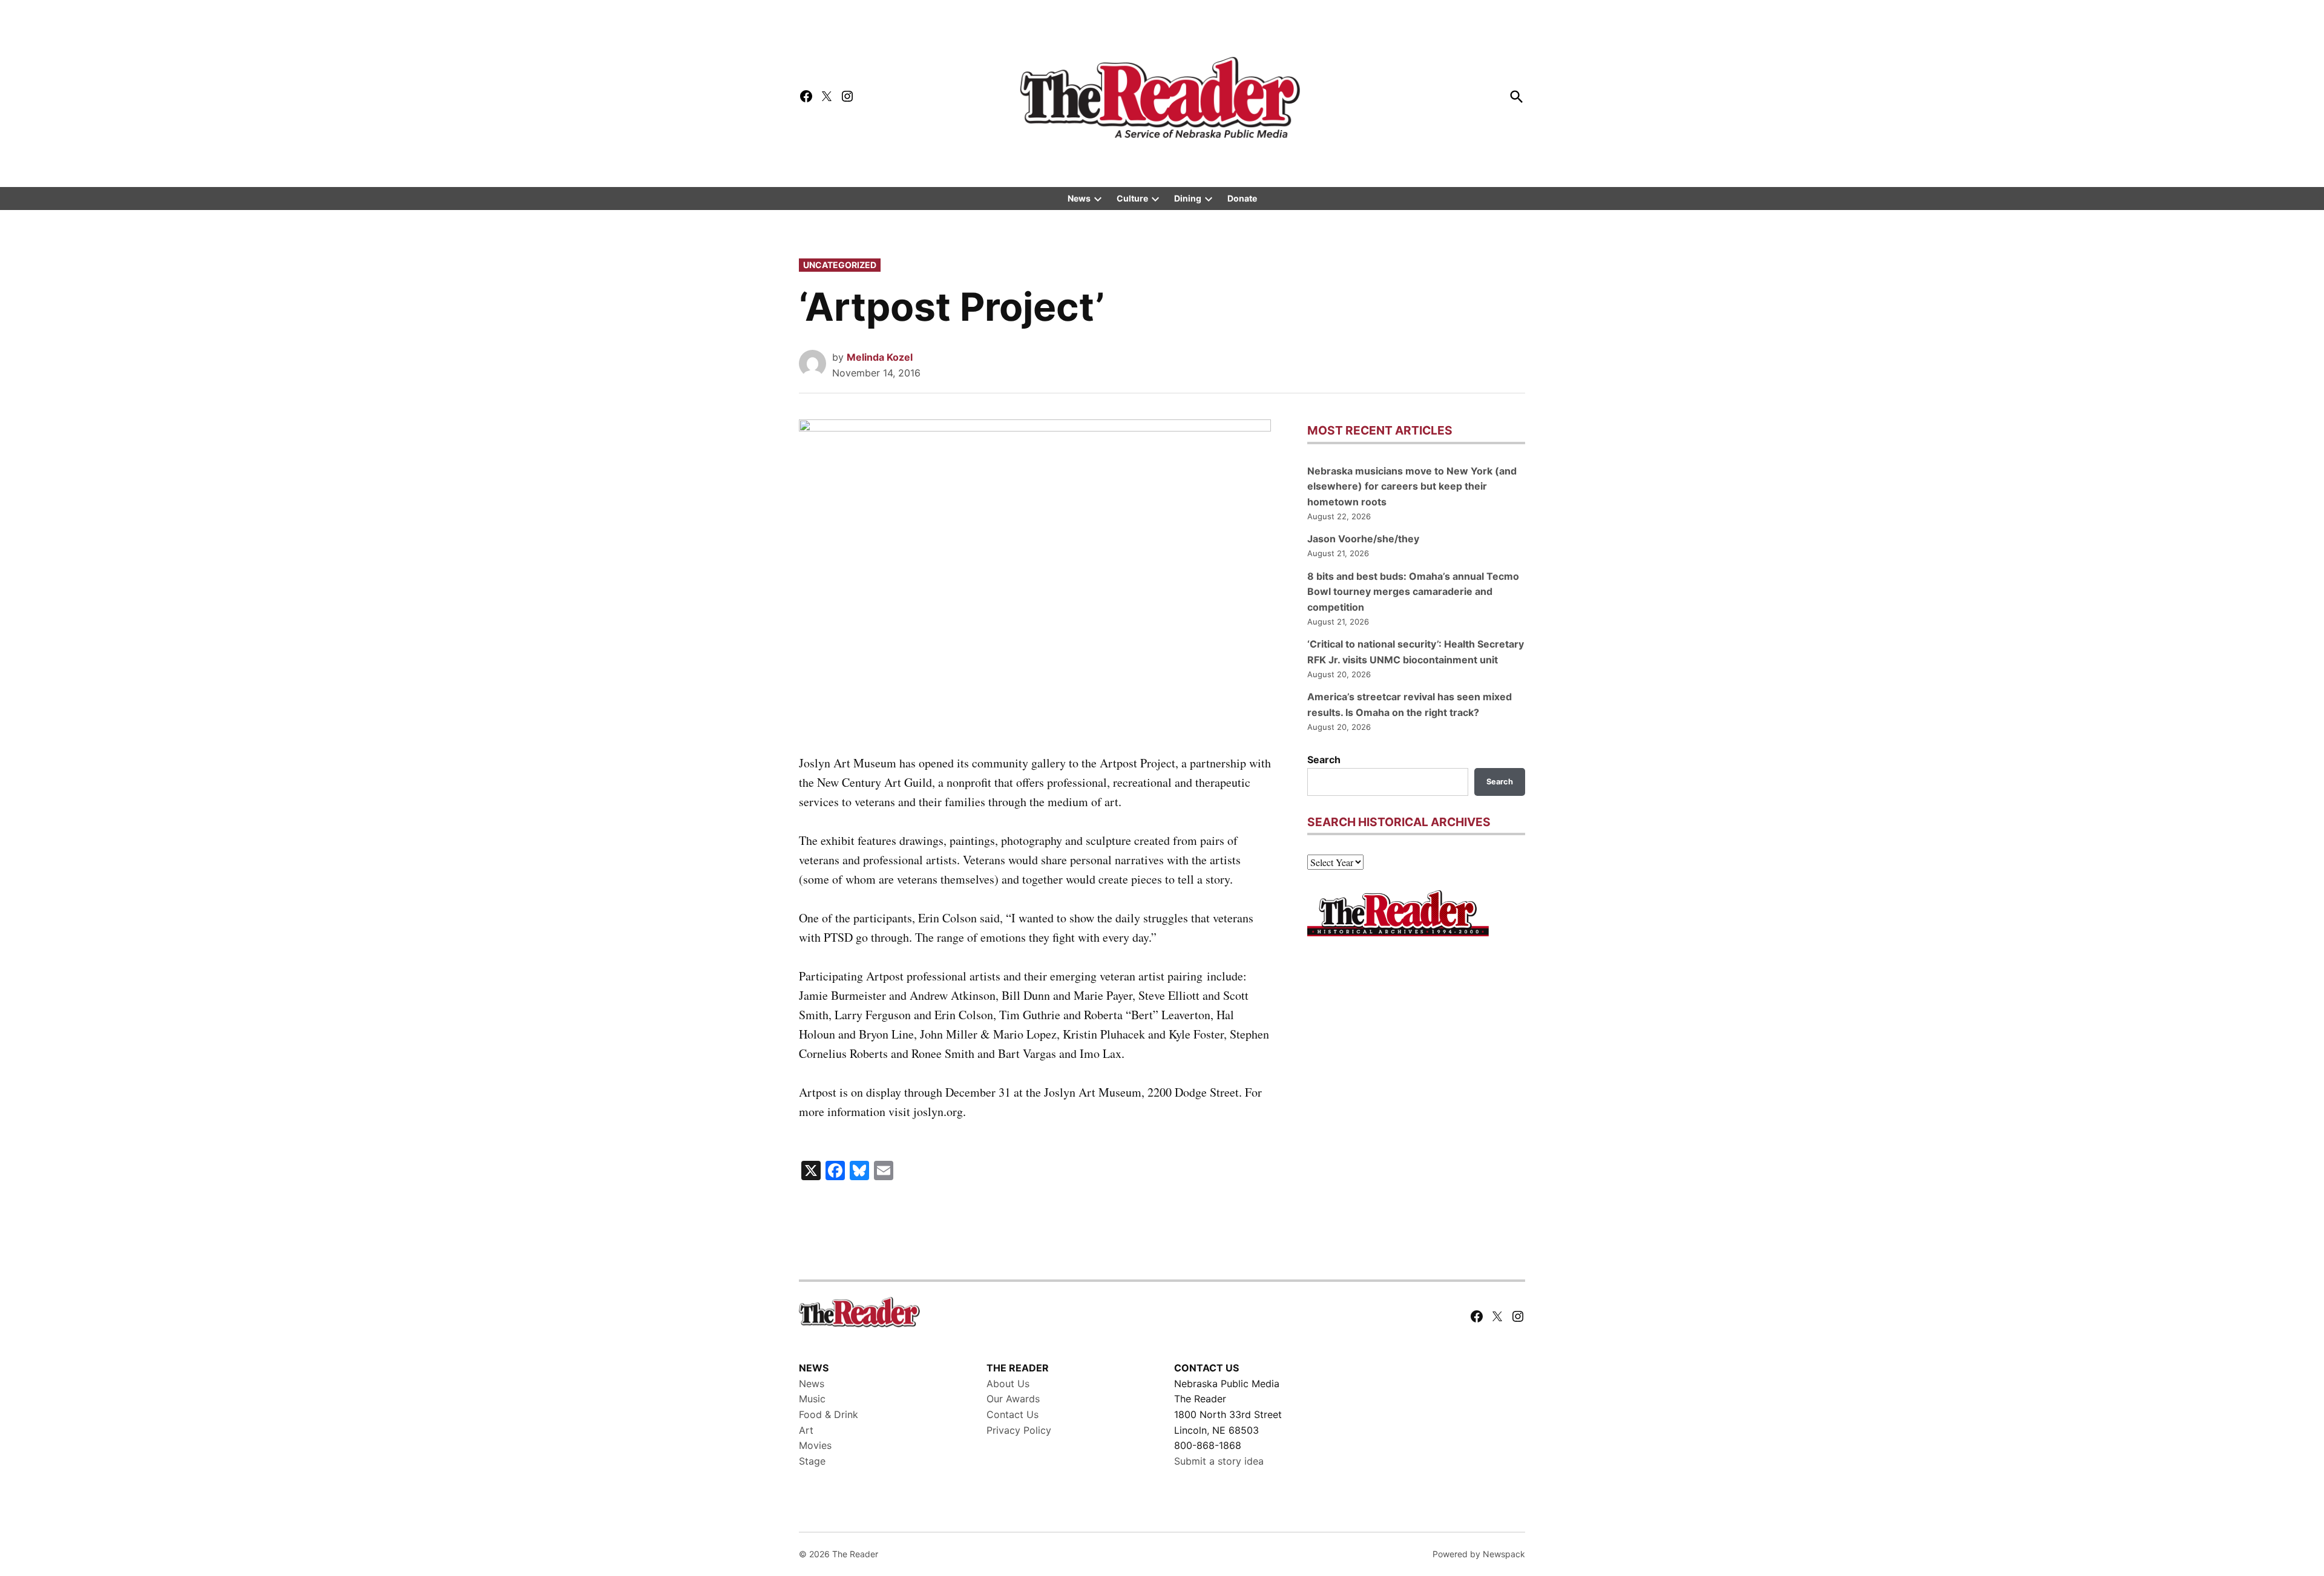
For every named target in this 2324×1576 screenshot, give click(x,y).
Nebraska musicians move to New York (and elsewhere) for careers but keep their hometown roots (1412, 486)
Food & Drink (829, 1414)
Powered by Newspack (1479, 1554)
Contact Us (1013, 1414)
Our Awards (1013, 1399)
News (1079, 198)
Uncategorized (840, 265)
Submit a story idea (1219, 1461)
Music (812, 1399)
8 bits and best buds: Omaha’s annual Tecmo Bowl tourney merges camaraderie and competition (1413, 592)
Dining (1188, 198)
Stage (812, 1461)
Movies (815, 1445)
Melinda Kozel (880, 357)
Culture (1132, 198)
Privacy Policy (1019, 1430)
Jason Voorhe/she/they (1363, 539)
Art (806, 1430)
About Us (1008, 1384)
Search (1324, 760)
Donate (1242, 198)
